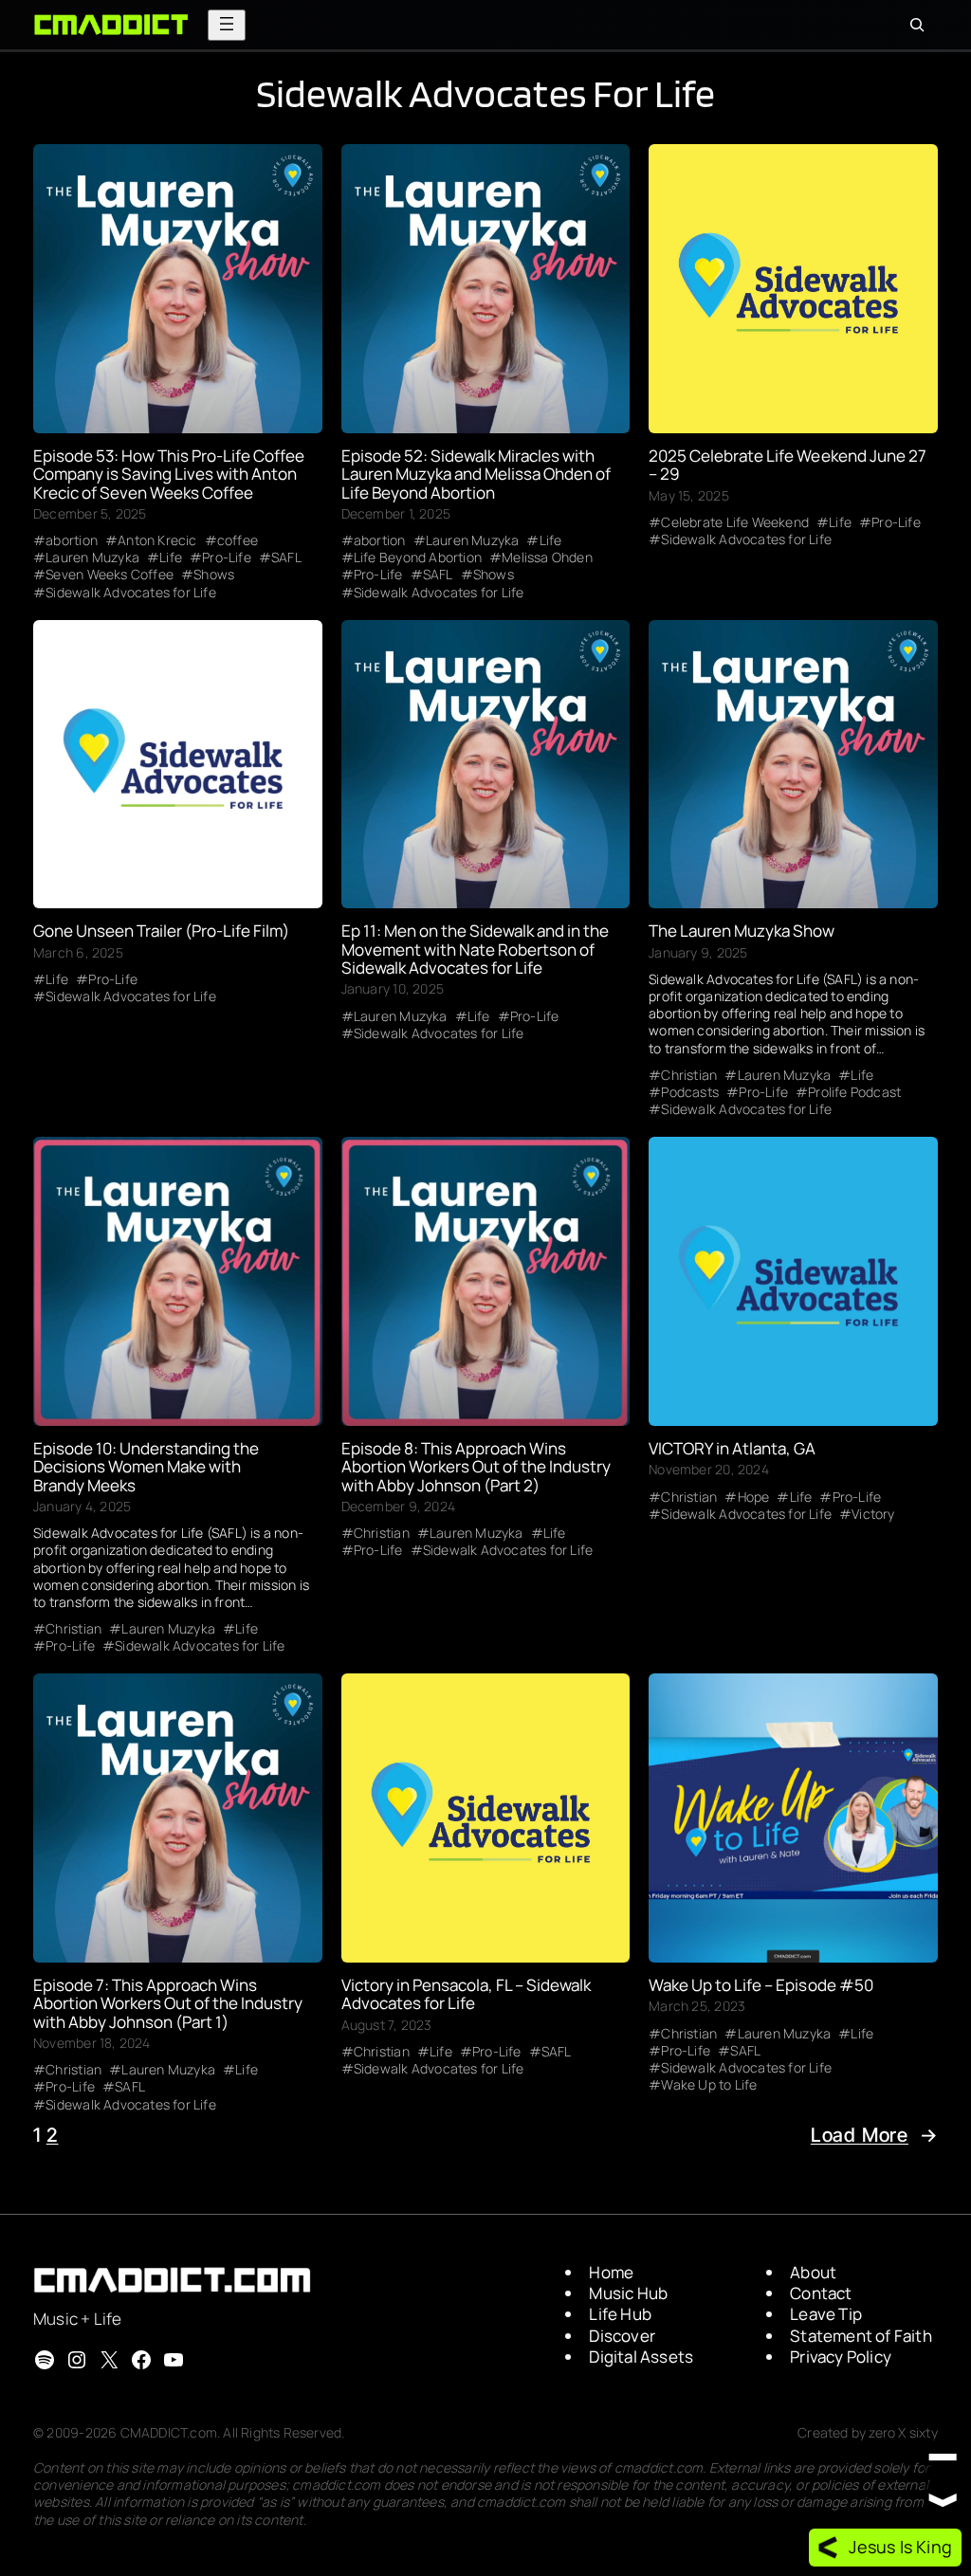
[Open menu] (227, 25)
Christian (689, 1075)
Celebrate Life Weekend (734, 522)
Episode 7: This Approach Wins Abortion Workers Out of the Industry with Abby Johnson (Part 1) (168, 2003)
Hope (753, 1497)
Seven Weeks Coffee (110, 575)
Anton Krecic (157, 540)
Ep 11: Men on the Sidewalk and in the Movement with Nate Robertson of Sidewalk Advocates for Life (475, 949)
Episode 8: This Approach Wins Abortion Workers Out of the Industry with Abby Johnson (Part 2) (476, 1467)
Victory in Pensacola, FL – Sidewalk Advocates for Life (466, 1994)
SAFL (286, 557)
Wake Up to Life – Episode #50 (760, 1985)
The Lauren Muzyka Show (742, 931)
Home (611, 2272)
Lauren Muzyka (92, 557)
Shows (214, 575)
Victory (873, 1514)
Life (171, 557)
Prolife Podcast (854, 1092)
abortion (72, 540)
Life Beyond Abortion (418, 557)
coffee (238, 540)
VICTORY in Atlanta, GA (732, 1448)
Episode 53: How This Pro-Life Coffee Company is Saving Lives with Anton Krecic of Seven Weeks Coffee (169, 474)
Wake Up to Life (709, 2085)
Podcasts (690, 1092)
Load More (874, 2135)
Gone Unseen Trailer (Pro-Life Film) (161, 931)
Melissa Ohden (547, 557)
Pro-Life (227, 557)
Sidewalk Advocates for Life (130, 593)
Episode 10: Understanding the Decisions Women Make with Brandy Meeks (146, 1467)
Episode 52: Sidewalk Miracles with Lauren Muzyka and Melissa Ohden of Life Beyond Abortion (476, 474)
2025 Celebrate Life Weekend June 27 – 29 (787, 465)
